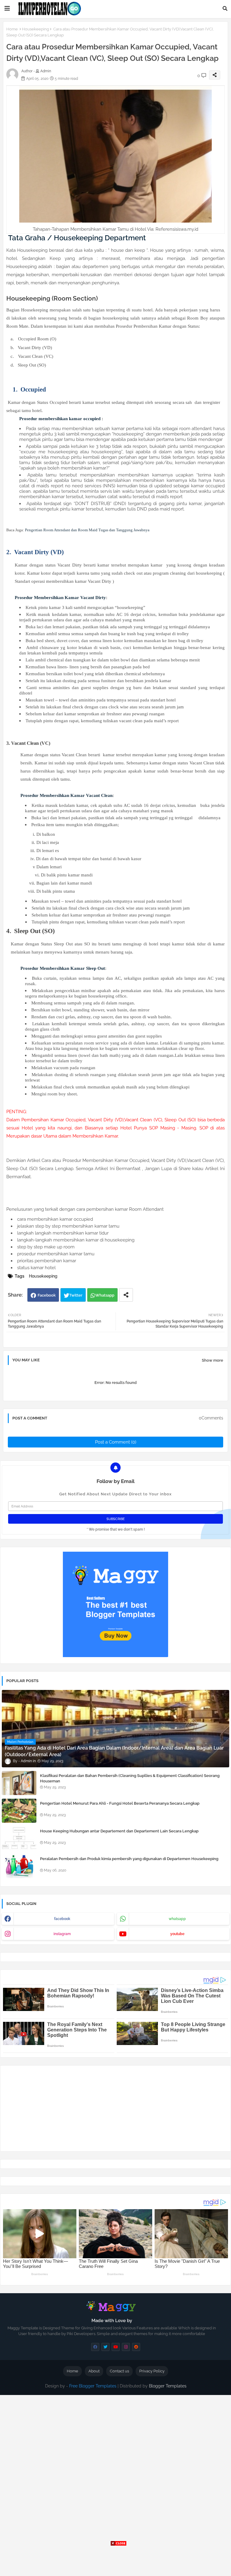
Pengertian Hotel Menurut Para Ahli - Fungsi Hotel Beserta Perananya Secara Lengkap (120, 1803)
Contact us (119, 2371)
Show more (213, 1360)
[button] (225, 8)
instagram (62, 1934)
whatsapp (177, 1919)
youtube (177, 1934)
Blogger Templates (168, 2386)
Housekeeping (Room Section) (52, 298)
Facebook (47, 1295)
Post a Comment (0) (116, 1442)
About (94, 2371)
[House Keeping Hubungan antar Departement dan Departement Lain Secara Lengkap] (19, 1838)
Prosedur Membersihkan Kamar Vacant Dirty (60, 598)
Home (12, 29)
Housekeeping (35, 29)
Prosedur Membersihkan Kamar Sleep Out (63, 968)
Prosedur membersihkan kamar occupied (60, 419)
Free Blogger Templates (93, 2386)
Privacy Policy (152, 2371)
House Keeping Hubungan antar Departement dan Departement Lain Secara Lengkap (119, 1831)
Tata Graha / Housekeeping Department (77, 238)
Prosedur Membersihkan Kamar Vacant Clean (66, 795)
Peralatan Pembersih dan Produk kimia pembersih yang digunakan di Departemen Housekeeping (129, 1859)
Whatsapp (105, 1295)
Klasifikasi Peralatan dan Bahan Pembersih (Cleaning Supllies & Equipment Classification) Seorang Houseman (130, 1778)
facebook (62, 1919)
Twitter (76, 1295)
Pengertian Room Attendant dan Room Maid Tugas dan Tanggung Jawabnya (87, 530)
